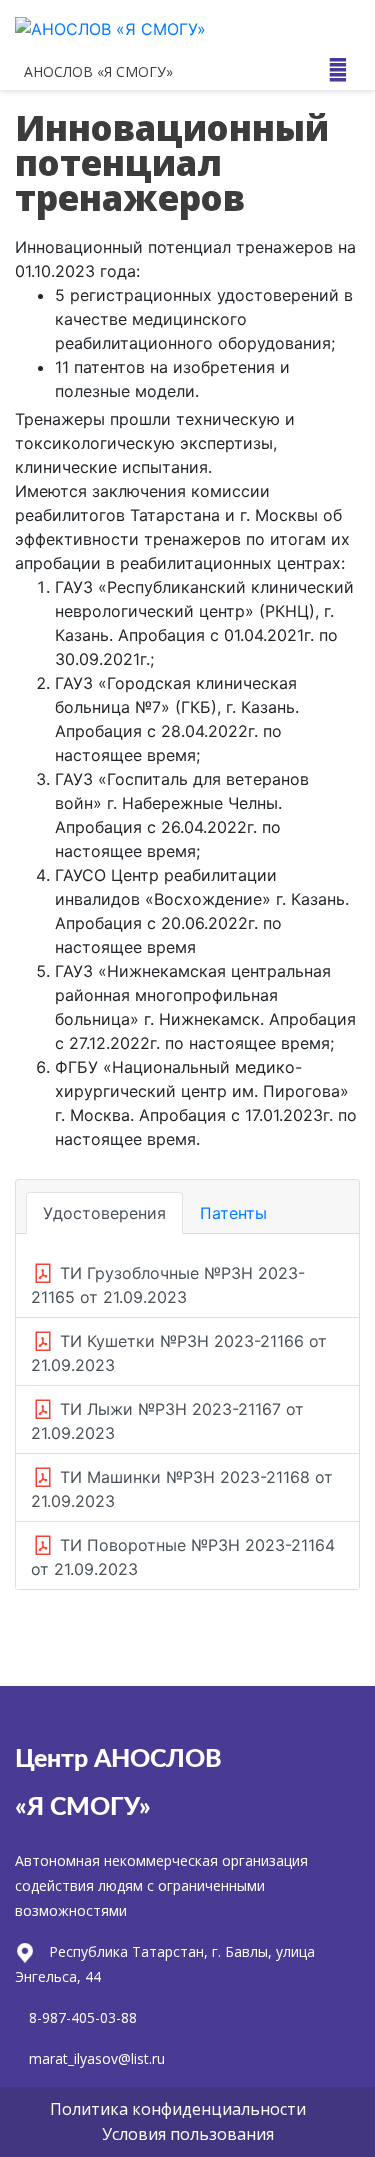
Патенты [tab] (233, 1213)
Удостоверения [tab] (104, 1213)
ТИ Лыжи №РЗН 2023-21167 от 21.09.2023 (167, 1421)
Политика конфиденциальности (178, 2109)
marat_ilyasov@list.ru (97, 2058)
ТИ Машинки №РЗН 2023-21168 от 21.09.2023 (182, 1489)
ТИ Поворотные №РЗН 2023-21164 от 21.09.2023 (183, 1557)
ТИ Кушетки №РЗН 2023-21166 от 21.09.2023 (179, 1353)
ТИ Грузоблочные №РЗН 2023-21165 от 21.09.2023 (168, 1285)
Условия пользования (188, 2134)
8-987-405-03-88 (83, 2017)
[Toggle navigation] (338, 70)
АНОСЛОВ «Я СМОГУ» (98, 71)
